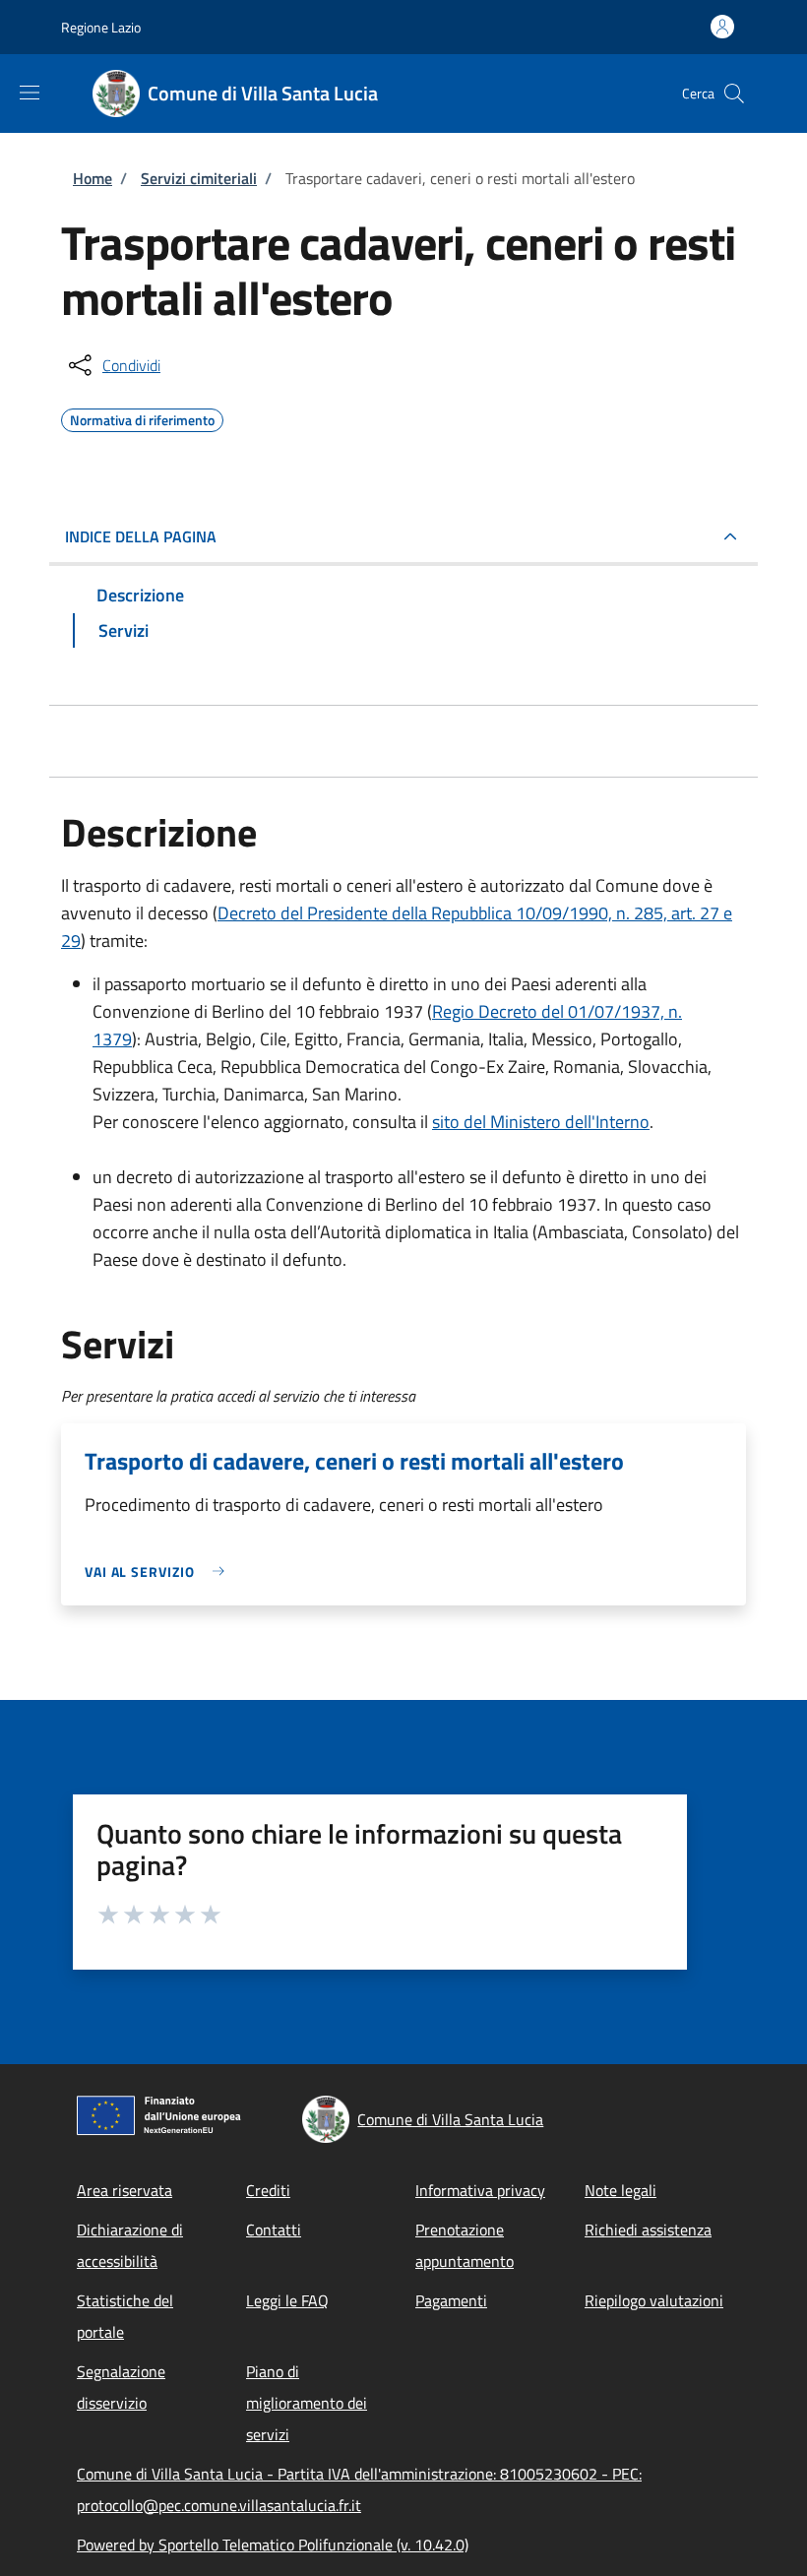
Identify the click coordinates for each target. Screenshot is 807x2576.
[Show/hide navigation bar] (30, 93)
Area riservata (124, 2190)
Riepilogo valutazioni (654, 2300)
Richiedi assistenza (648, 2230)
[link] (159, 1571)
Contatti (274, 2230)
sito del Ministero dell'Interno (541, 1122)
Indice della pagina (141, 536)
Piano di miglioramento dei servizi (307, 2403)
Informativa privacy (480, 2190)
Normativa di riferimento (142, 417)
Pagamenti (451, 2300)
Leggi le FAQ (287, 2300)
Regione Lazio (101, 27)
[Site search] (734, 94)
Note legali (621, 2190)
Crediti (268, 2190)
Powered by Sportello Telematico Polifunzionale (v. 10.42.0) (273, 2545)
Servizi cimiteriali (199, 178)
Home (93, 178)
